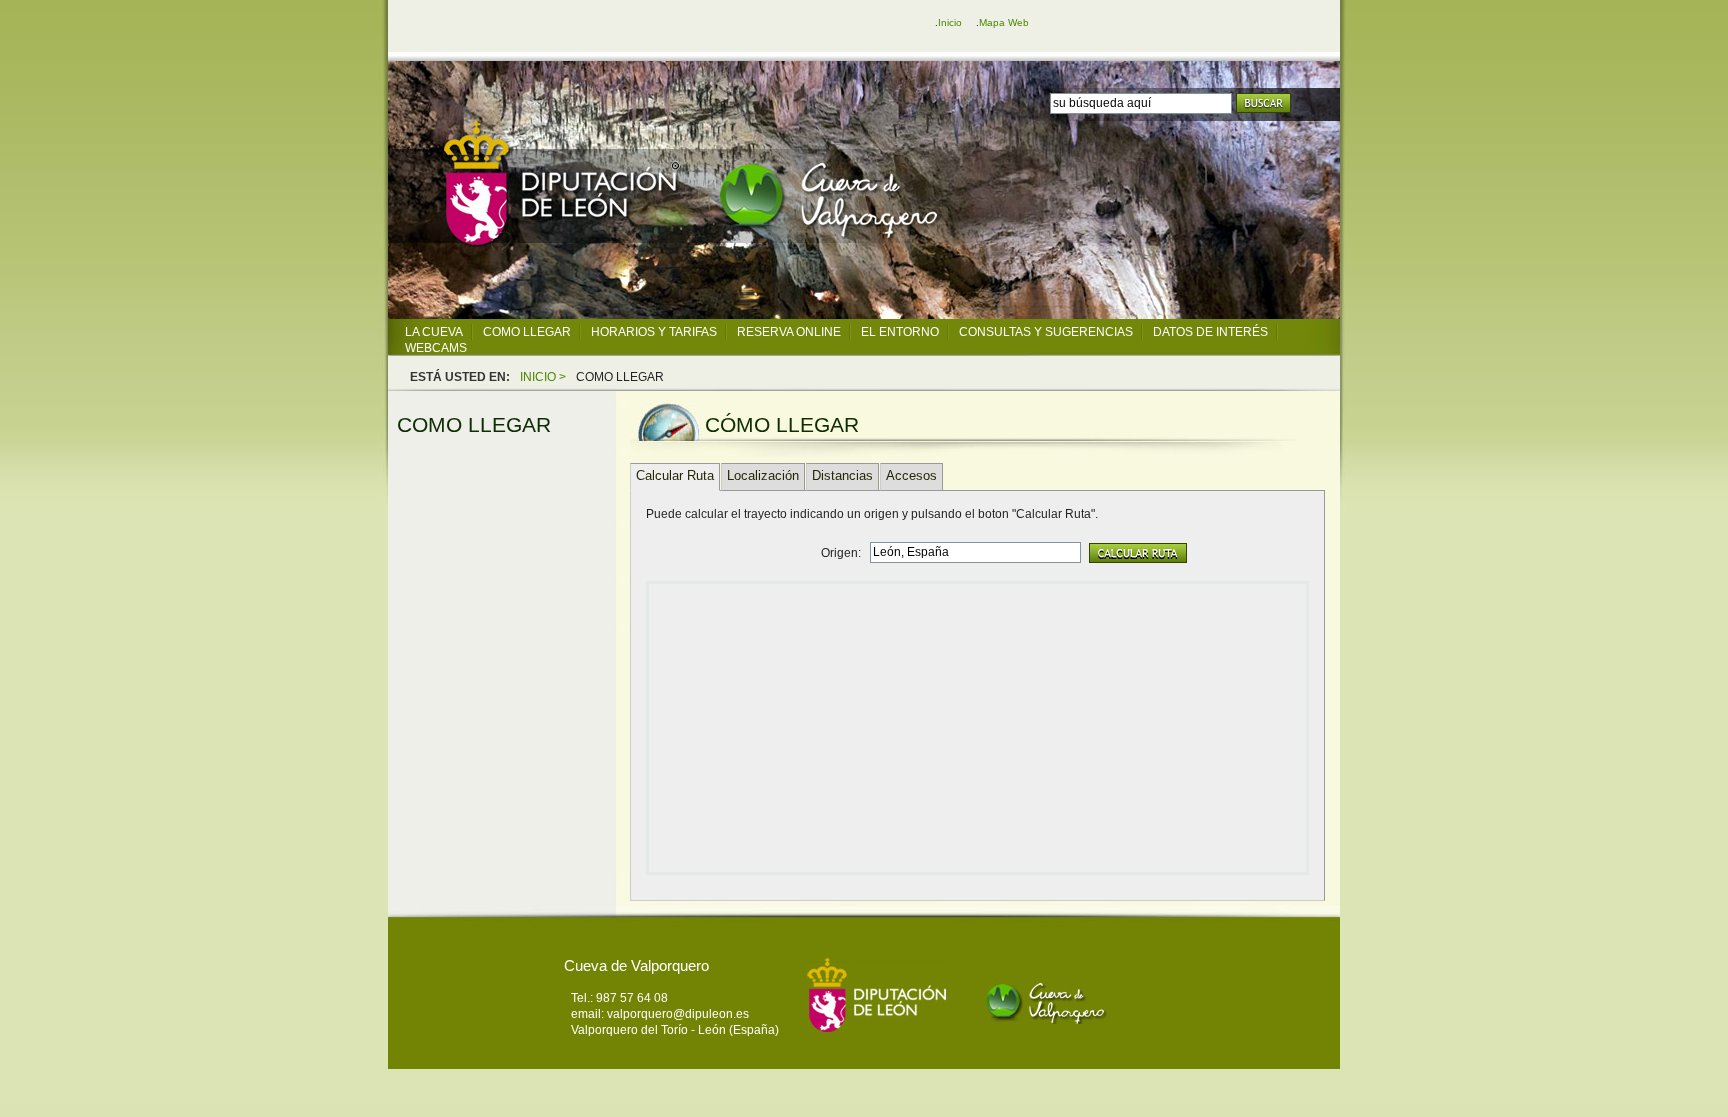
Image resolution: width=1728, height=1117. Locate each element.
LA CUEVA (434, 332)
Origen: (841, 553)
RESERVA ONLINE (789, 332)
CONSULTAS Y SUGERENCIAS (1046, 332)
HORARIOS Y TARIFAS (654, 332)
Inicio (950, 22)
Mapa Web (1004, 22)
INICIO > (543, 377)
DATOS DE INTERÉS (1210, 332)
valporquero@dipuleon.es (678, 1014)
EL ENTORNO (900, 332)
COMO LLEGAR (527, 332)
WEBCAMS (436, 348)
